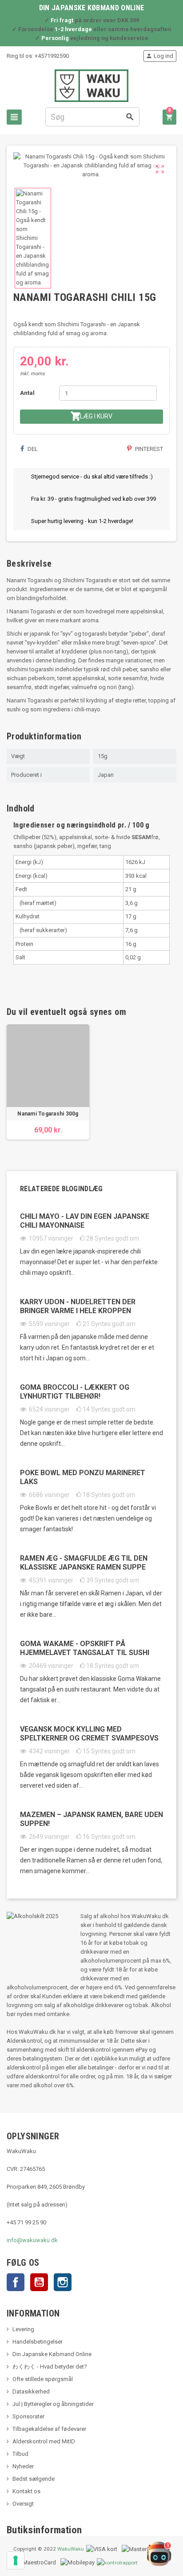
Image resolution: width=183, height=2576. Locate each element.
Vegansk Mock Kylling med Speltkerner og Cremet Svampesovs (89, 1734)
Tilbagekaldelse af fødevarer (49, 2429)
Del (32, 449)
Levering (23, 2329)
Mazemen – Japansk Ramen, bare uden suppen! (91, 1819)
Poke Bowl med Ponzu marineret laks (83, 1477)
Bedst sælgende (34, 2479)
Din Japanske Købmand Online (52, 2354)
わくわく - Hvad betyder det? (50, 2367)
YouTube (39, 2282)
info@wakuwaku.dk (32, 2240)
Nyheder (23, 2466)
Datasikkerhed (31, 2391)
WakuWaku (71, 2549)
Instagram (63, 2282)
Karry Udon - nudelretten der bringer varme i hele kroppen (78, 1306)
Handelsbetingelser (38, 2342)
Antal (27, 393)
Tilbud (20, 2454)
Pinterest (148, 449)
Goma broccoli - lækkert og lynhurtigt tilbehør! (75, 1392)
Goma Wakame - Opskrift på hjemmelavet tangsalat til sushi (85, 1648)
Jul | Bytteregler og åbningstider (53, 2404)
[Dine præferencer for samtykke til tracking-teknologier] (16, 2560)
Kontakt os (26, 2491)
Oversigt (23, 2504)
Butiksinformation (44, 2530)
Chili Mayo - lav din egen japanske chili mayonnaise (85, 1221)
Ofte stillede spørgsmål (43, 2379)
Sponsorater (28, 2416)
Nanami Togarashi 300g (48, 1114)
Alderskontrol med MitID (44, 2441)
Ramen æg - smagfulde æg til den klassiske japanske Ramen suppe (84, 1563)
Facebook (16, 2282)
